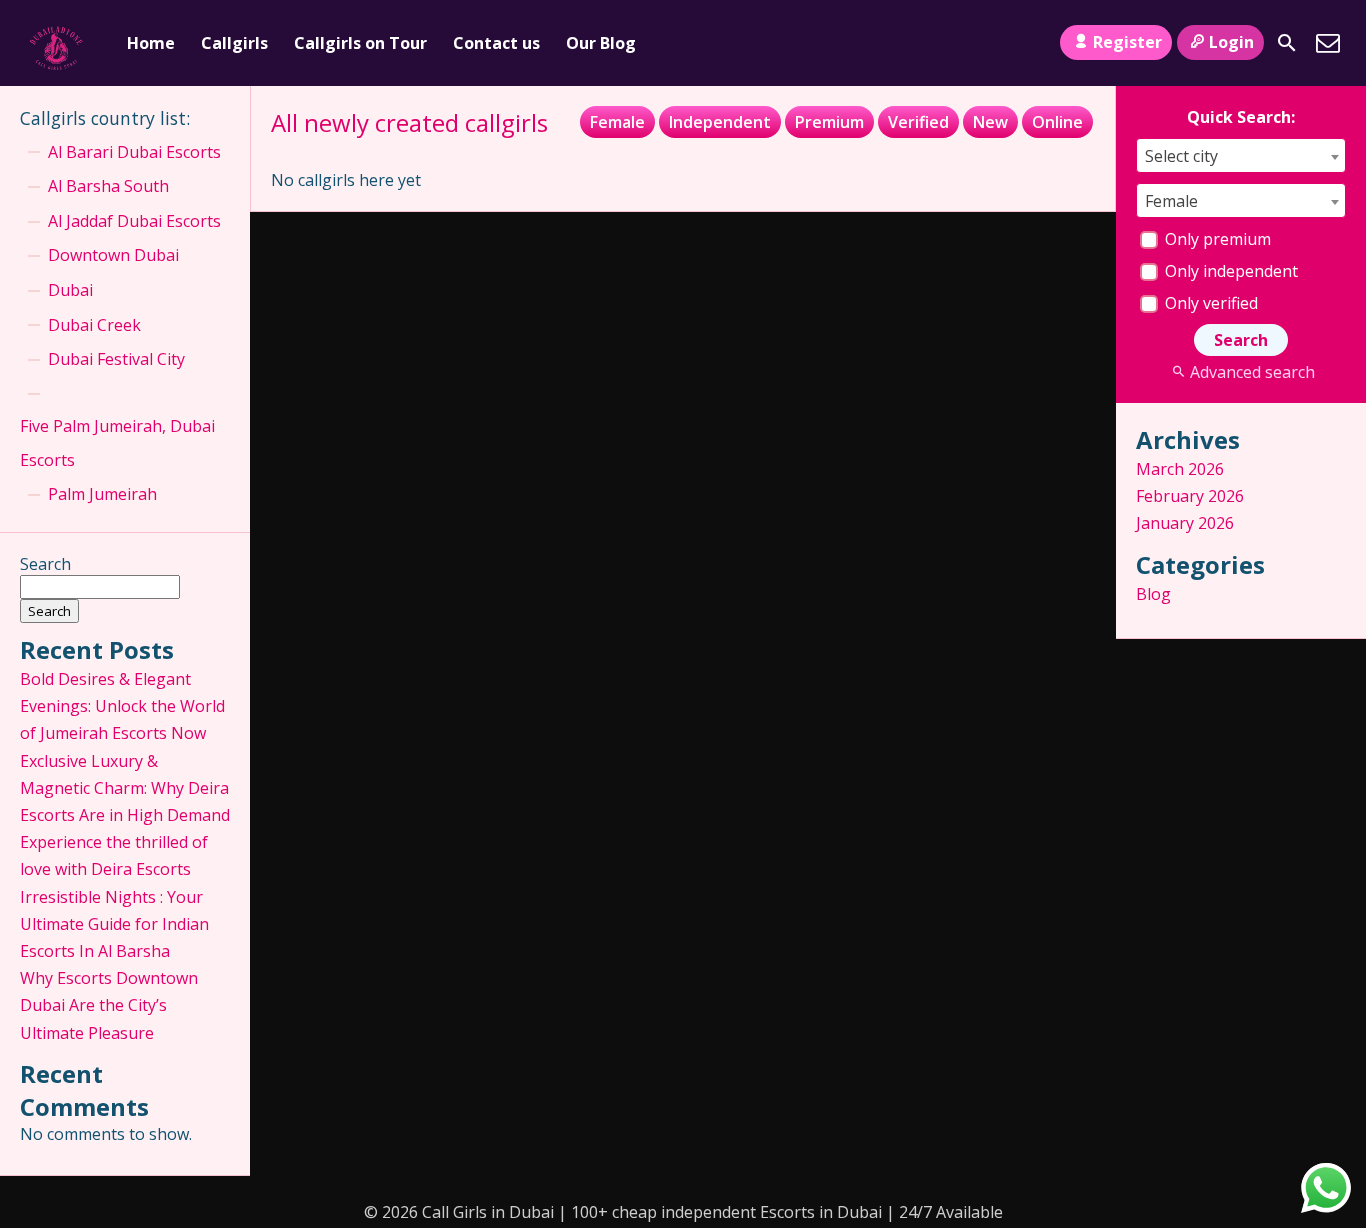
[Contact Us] (1328, 43)
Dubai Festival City (116, 359)
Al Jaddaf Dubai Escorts (134, 221)
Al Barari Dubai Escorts (134, 152)
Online (1057, 122)
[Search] (1287, 43)
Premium (829, 122)
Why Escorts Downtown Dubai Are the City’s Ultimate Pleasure (109, 1005)
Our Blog (601, 43)
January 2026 (1185, 523)
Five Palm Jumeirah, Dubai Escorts (117, 443)
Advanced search (1252, 372)
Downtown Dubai (113, 255)
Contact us (496, 43)
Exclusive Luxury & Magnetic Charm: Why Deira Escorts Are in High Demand (125, 788)
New (990, 122)
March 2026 (1180, 469)
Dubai (70, 290)
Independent (720, 122)
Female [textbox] (1171, 201)
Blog (1153, 594)
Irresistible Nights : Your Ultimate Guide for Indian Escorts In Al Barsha (114, 924)
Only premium (1216, 239)
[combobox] (1241, 155)
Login (1231, 42)
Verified (918, 122)
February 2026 (1190, 496)
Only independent (1229, 271)
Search (45, 564)
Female (617, 122)
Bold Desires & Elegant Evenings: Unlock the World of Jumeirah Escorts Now (122, 706)
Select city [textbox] (1181, 156)
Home (151, 43)
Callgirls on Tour (360, 43)
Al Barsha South (108, 186)
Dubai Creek (94, 325)
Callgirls (234, 43)
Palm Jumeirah (102, 494)
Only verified (1209, 303)
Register (1127, 42)
